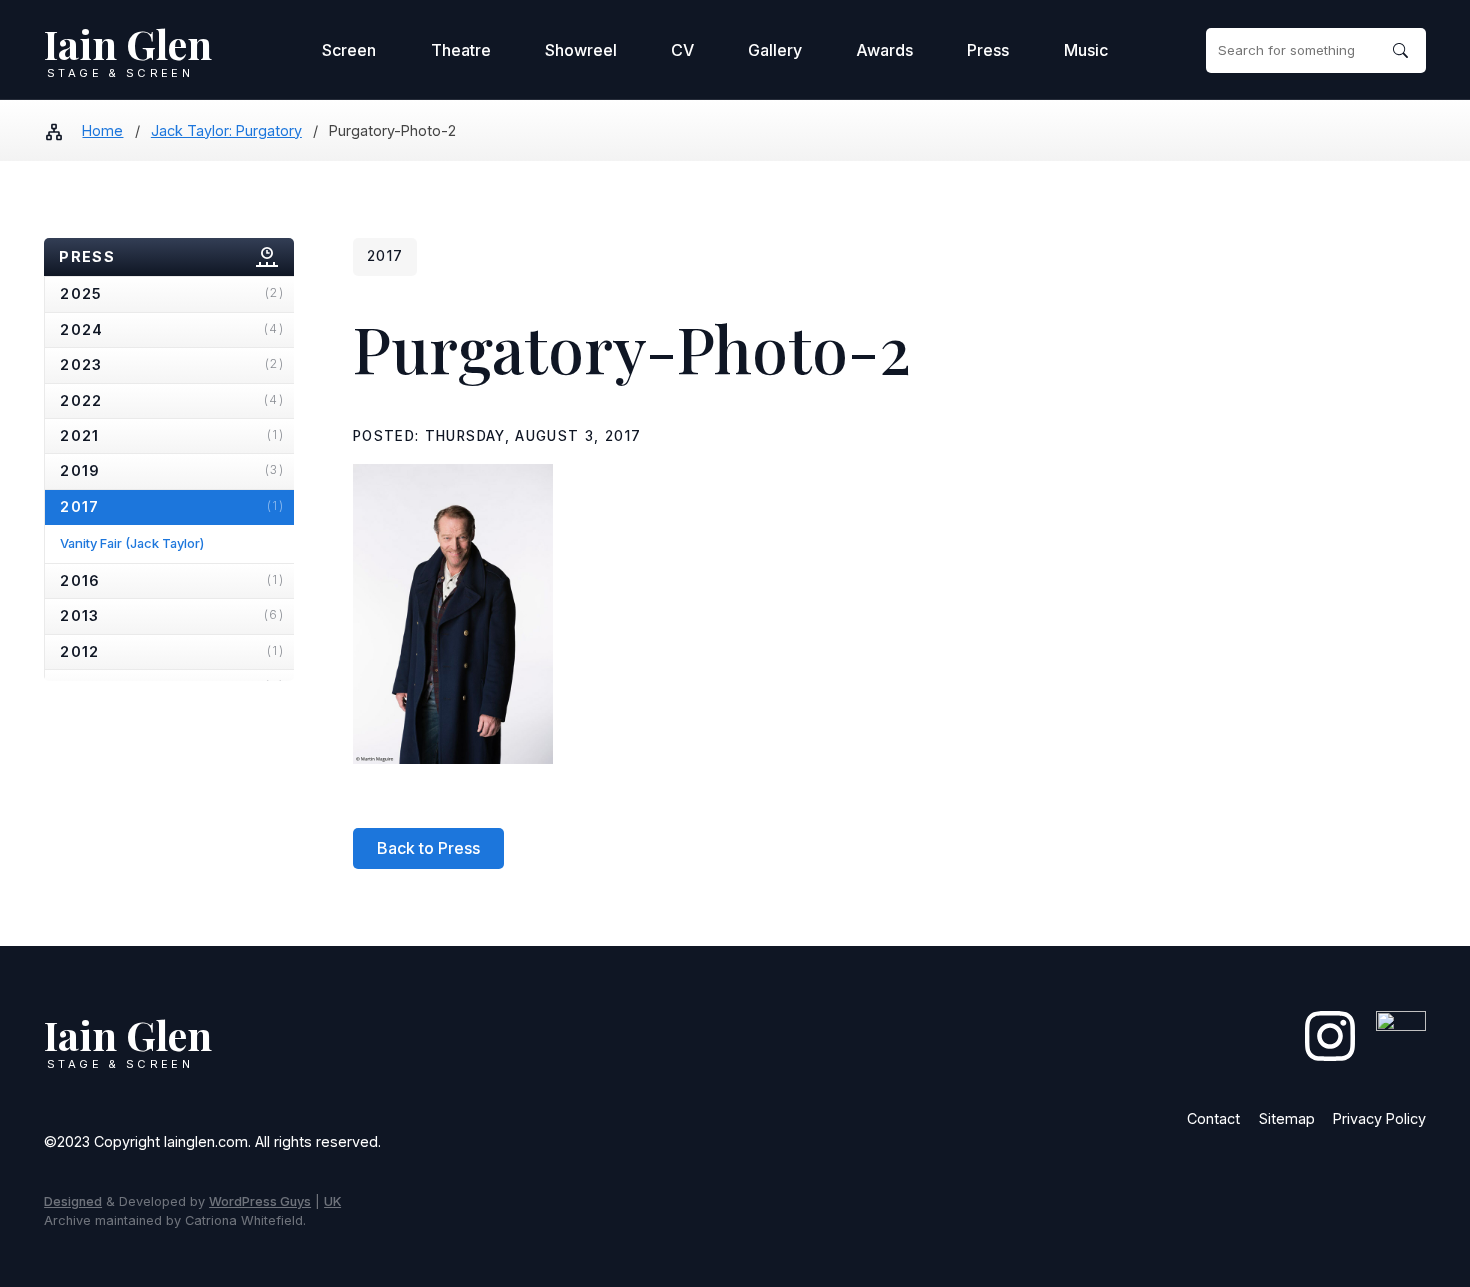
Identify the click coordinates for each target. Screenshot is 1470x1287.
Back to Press (428, 848)
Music (1086, 50)
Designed (73, 1201)
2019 (172, 470)
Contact (1213, 1118)
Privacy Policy (1379, 1118)
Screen (349, 50)
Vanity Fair (132, 543)
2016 (172, 580)
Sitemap (1287, 1118)
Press (988, 50)
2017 (172, 506)
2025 (172, 293)
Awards (884, 50)
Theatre (461, 50)
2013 (172, 615)
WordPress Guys (260, 1201)
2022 (172, 400)
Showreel (581, 50)
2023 (172, 364)
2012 (172, 651)
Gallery (775, 50)
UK (332, 1201)
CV (682, 50)
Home (102, 130)
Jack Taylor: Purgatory (226, 130)
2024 (172, 329)
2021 (172, 435)
